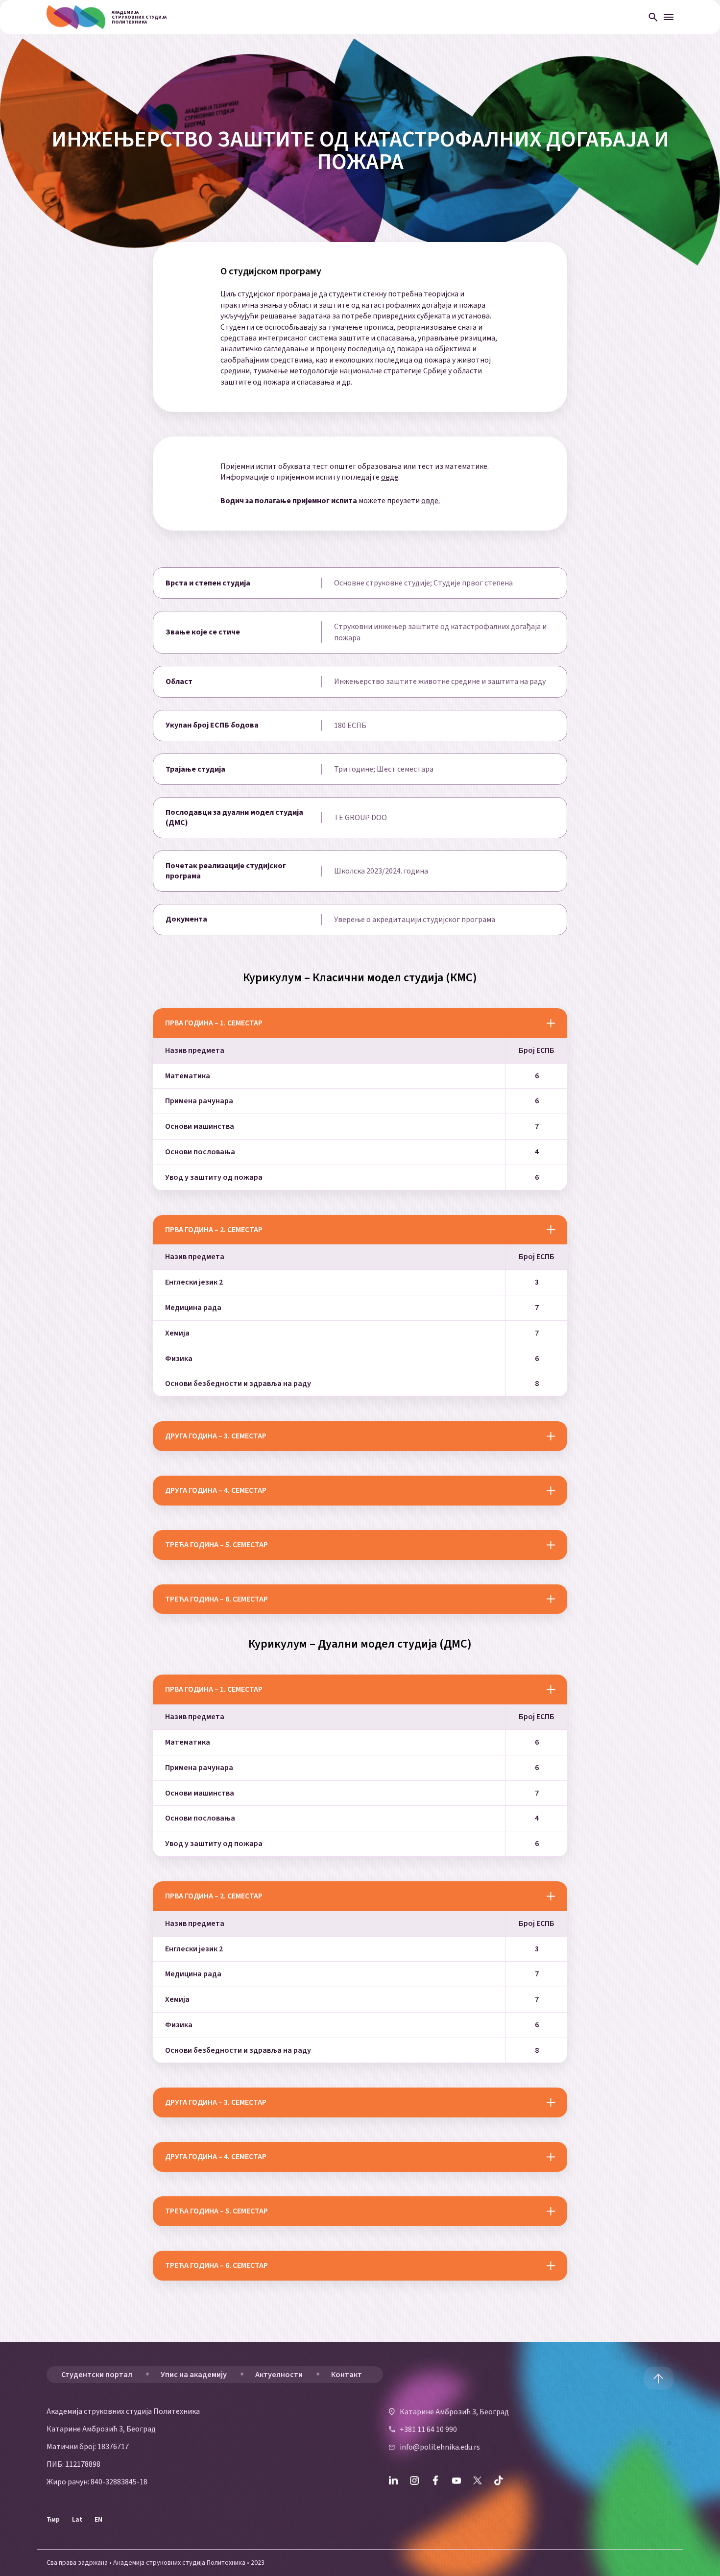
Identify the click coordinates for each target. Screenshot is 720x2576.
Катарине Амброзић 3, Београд (454, 2411)
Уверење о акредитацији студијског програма (415, 920)
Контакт (347, 2375)
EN (98, 2520)
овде (390, 477)
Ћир (53, 2520)
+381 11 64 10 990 (428, 2430)
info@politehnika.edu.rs (440, 2447)
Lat (77, 2520)
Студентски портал (97, 2375)
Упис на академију (194, 2375)
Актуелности (279, 2375)
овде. (431, 501)
